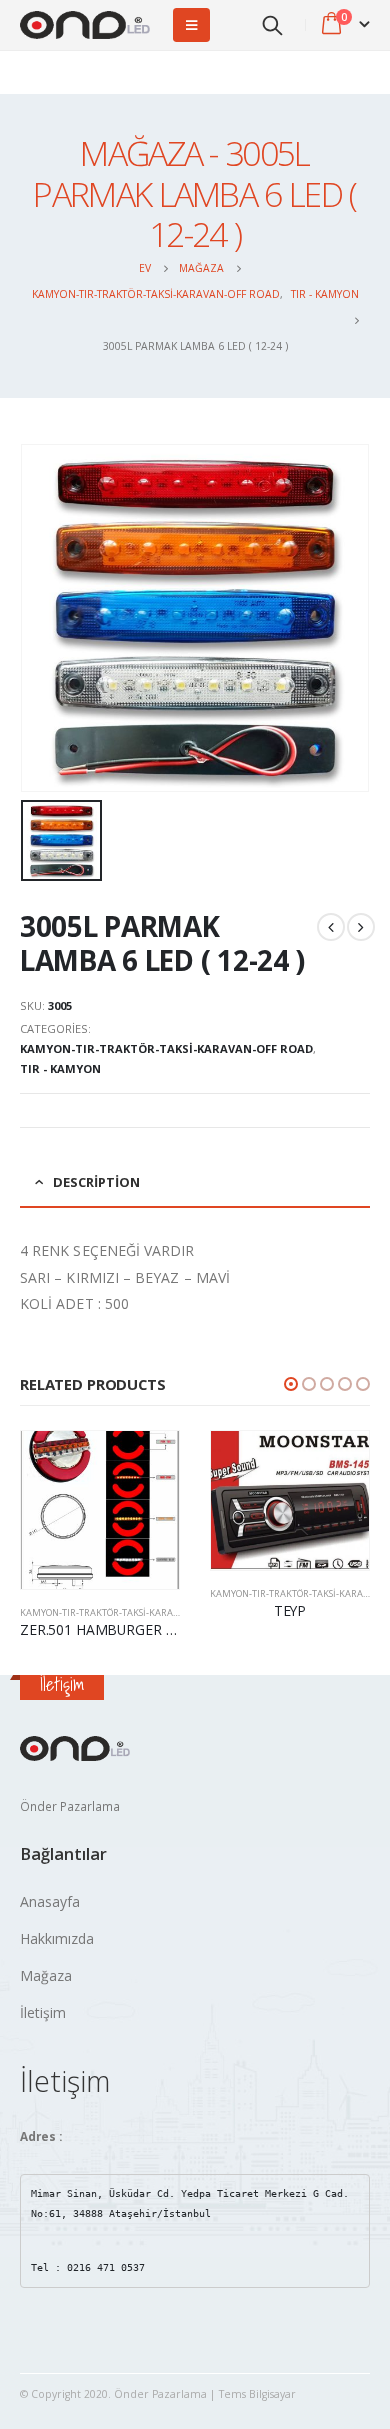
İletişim (43, 2012)
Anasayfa (50, 1901)
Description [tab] (96, 1182)
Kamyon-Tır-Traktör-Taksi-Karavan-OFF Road (166, 1048)
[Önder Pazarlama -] (85, 25)
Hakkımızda (57, 1938)
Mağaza (46, 1975)
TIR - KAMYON (60, 1068)
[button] (291, 1384)
